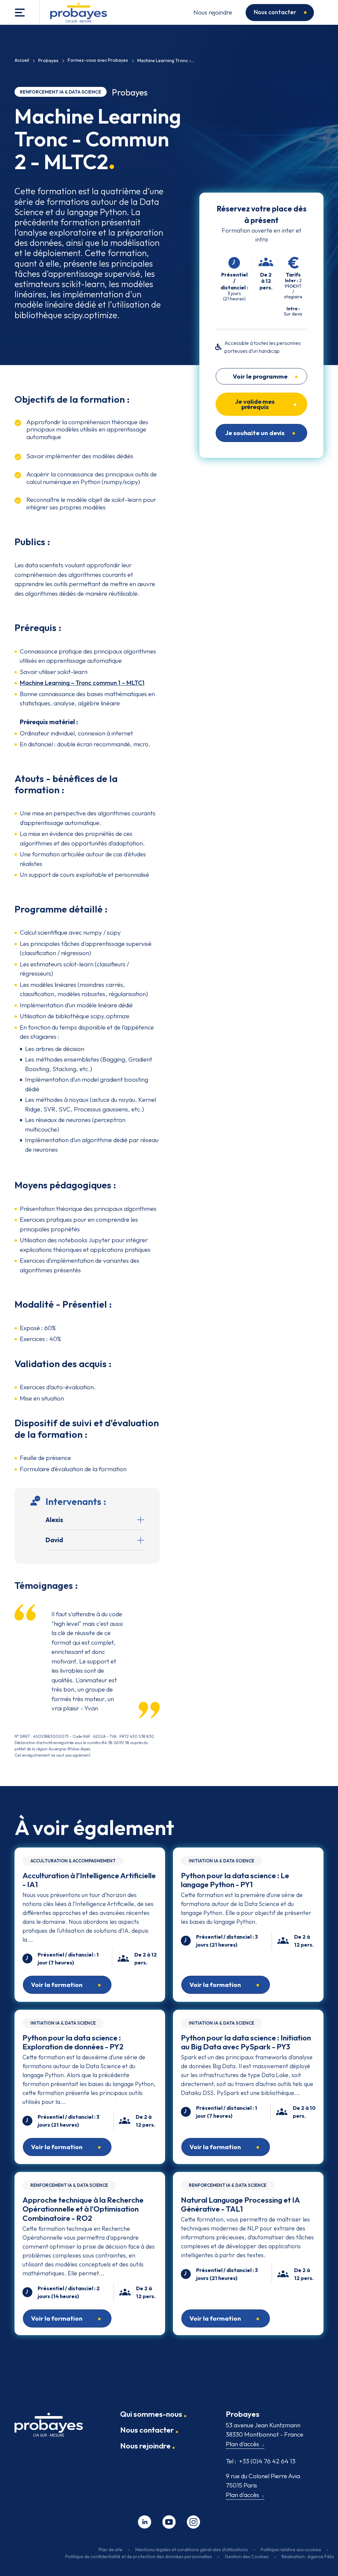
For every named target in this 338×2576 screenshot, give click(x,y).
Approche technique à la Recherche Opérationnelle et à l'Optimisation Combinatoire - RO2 (83, 2209)
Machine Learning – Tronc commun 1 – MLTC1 (82, 683)
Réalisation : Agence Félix (308, 2557)
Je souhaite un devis (255, 433)
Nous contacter (275, 12)
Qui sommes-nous (151, 2414)
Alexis (54, 1520)
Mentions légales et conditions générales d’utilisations (192, 2550)
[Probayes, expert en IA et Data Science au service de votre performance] (79, 13)
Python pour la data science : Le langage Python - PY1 (235, 1880)
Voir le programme (260, 377)
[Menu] (20, 12)
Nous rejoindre (213, 12)
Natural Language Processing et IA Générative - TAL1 (240, 2204)
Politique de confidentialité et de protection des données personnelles (139, 2557)
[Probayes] (49, 2427)
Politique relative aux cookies (291, 2550)
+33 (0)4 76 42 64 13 (261, 2461)
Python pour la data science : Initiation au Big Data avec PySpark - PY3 (246, 2042)
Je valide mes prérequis (255, 404)
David (54, 1540)
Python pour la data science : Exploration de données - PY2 (73, 2042)
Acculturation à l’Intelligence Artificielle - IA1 (89, 1880)
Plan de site (111, 2550)
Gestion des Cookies (247, 2557)
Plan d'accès (242, 2444)
